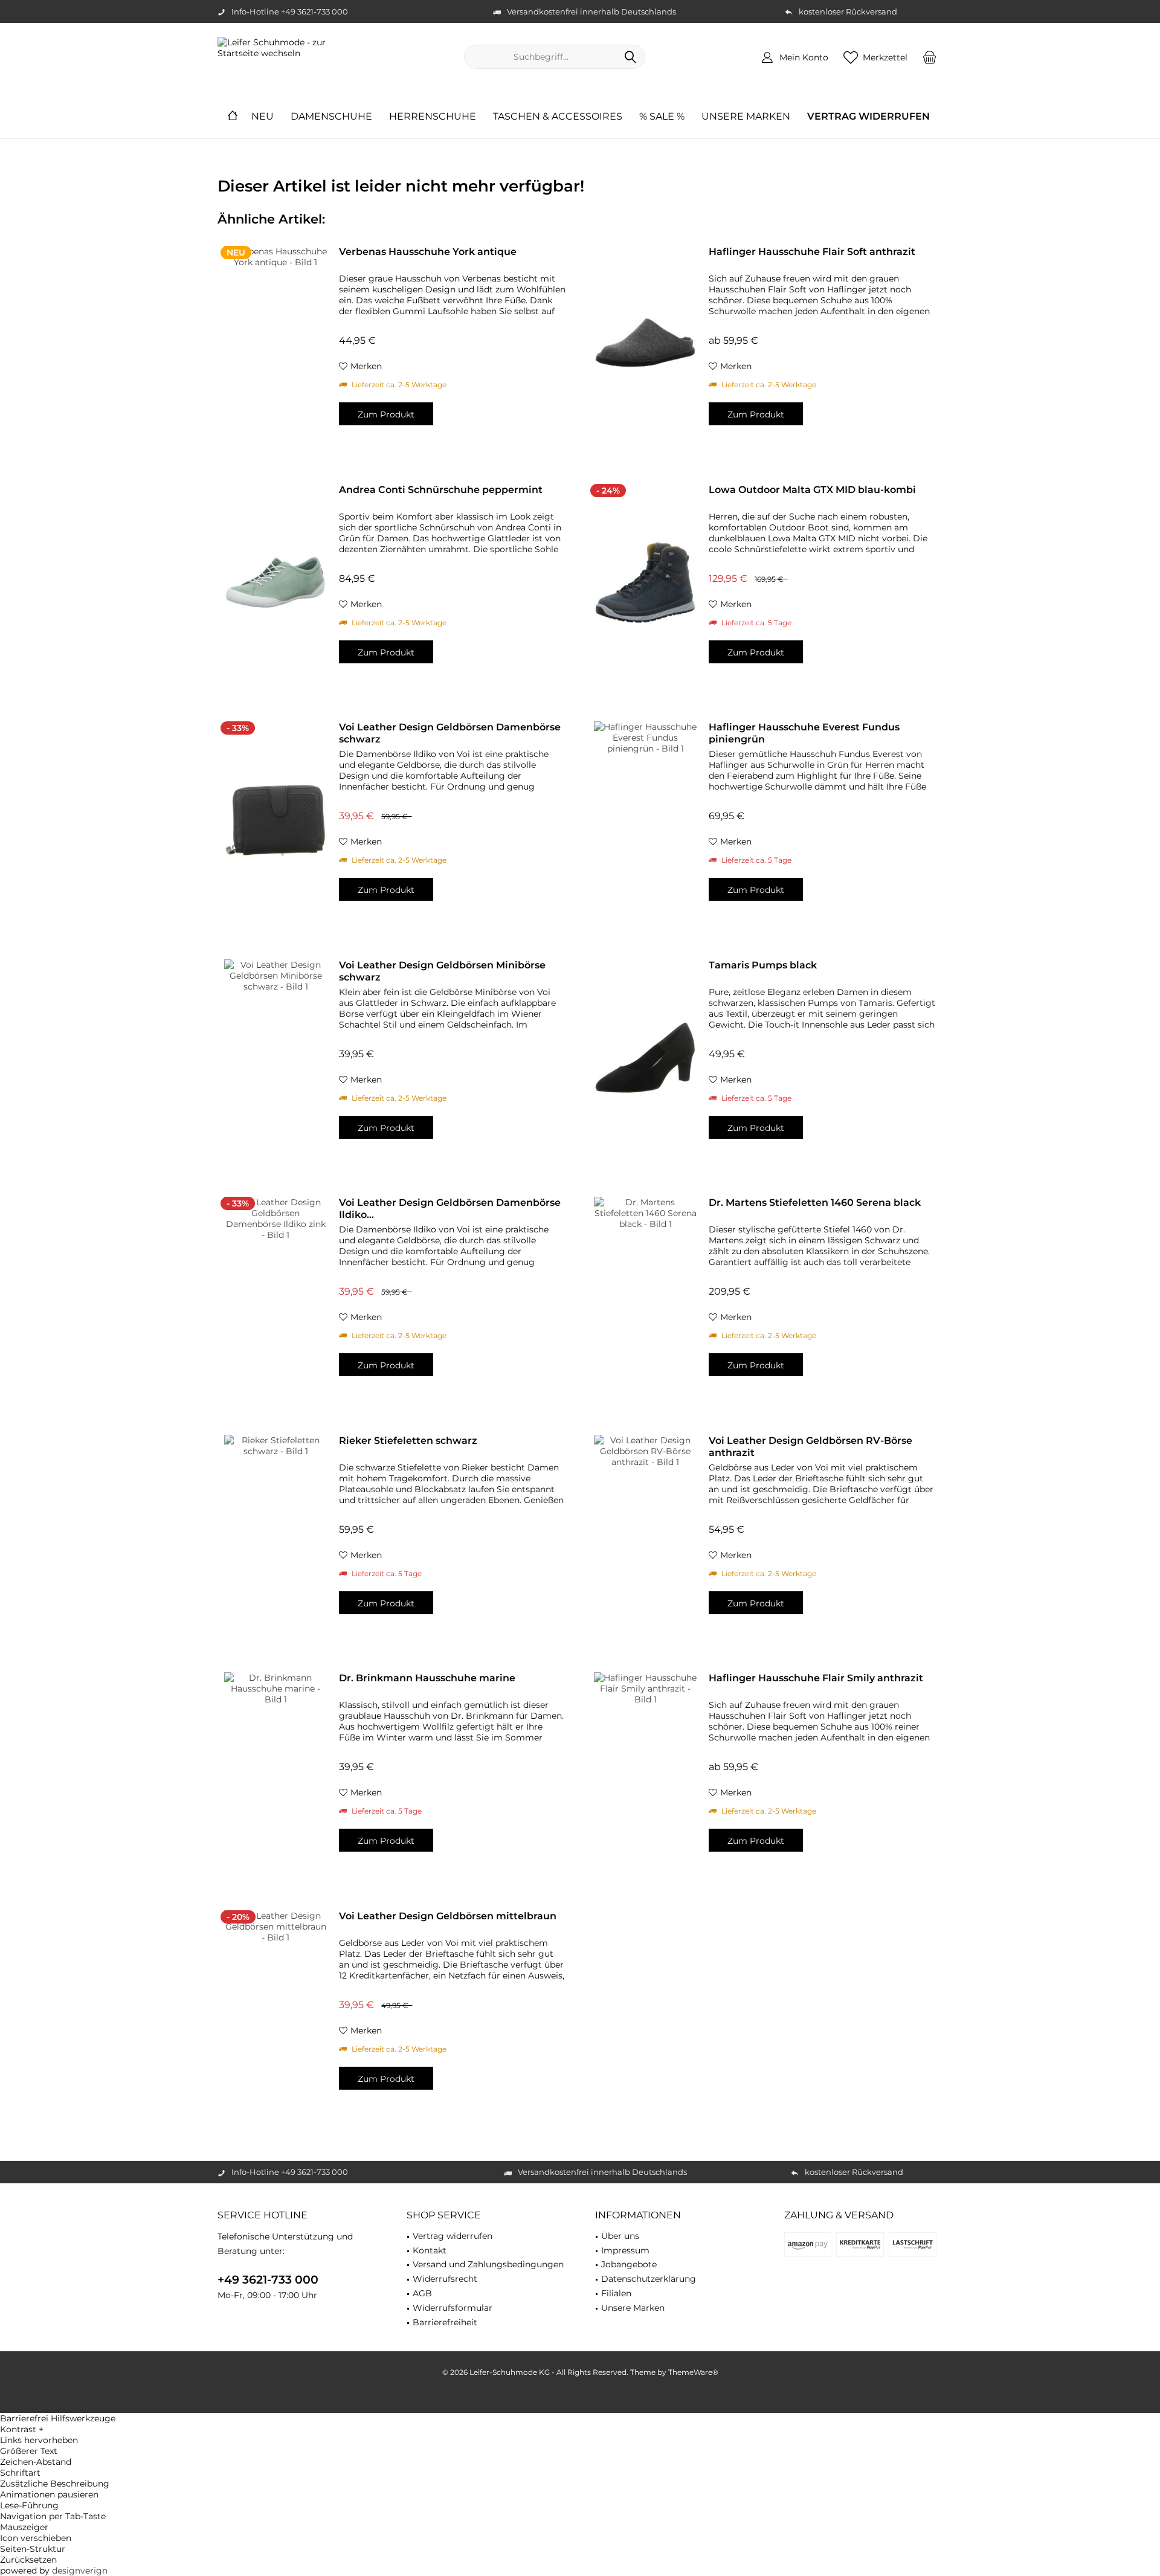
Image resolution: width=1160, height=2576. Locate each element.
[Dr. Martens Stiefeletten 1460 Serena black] (645, 1296)
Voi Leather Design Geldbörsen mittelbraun (448, 1916)
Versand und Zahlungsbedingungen (488, 2264)
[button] (580, 2429)
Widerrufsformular (453, 2308)
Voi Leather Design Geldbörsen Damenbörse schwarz (450, 733)
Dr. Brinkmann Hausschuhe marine (427, 1678)
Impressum (625, 2250)
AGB (422, 2293)
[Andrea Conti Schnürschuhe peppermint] (275, 583)
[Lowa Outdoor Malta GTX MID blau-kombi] (645, 583)
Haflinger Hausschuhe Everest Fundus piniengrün (804, 733)
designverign (80, 2571)
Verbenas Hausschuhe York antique (428, 252)
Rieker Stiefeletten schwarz (408, 1441)
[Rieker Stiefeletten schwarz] (275, 1534)
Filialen (616, 2293)
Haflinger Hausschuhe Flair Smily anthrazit (816, 1678)
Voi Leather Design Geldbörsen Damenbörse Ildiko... (450, 1209)
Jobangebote (629, 2264)
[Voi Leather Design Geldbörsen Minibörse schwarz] (275, 1058)
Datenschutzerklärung (649, 2279)
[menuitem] (930, 57)
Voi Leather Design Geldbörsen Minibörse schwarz (442, 971)
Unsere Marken (633, 2308)
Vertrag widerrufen (453, 2236)
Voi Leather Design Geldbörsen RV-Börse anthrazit (810, 1447)
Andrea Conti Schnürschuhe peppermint (441, 490)
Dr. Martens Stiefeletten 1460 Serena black (815, 1203)
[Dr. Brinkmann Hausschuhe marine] (275, 1771)
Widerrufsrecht (445, 2279)
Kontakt (430, 2250)
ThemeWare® (693, 2372)
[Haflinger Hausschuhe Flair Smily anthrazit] (645, 1771)
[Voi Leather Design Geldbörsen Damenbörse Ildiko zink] (275, 1296)
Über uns (620, 2236)
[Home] (233, 117)
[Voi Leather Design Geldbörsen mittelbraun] (275, 2009)
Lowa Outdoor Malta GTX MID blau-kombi (812, 490)
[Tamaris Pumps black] (645, 1058)
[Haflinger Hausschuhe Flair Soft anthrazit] (645, 345)
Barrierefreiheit (445, 2322)
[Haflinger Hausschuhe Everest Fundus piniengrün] (645, 820)
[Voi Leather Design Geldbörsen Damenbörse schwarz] (275, 820)
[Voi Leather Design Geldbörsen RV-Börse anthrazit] (645, 1534)
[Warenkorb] (930, 57)
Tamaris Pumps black (763, 965)
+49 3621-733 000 (268, 2280)
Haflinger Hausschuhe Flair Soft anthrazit (812, 252)
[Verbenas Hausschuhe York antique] (275, 345)
